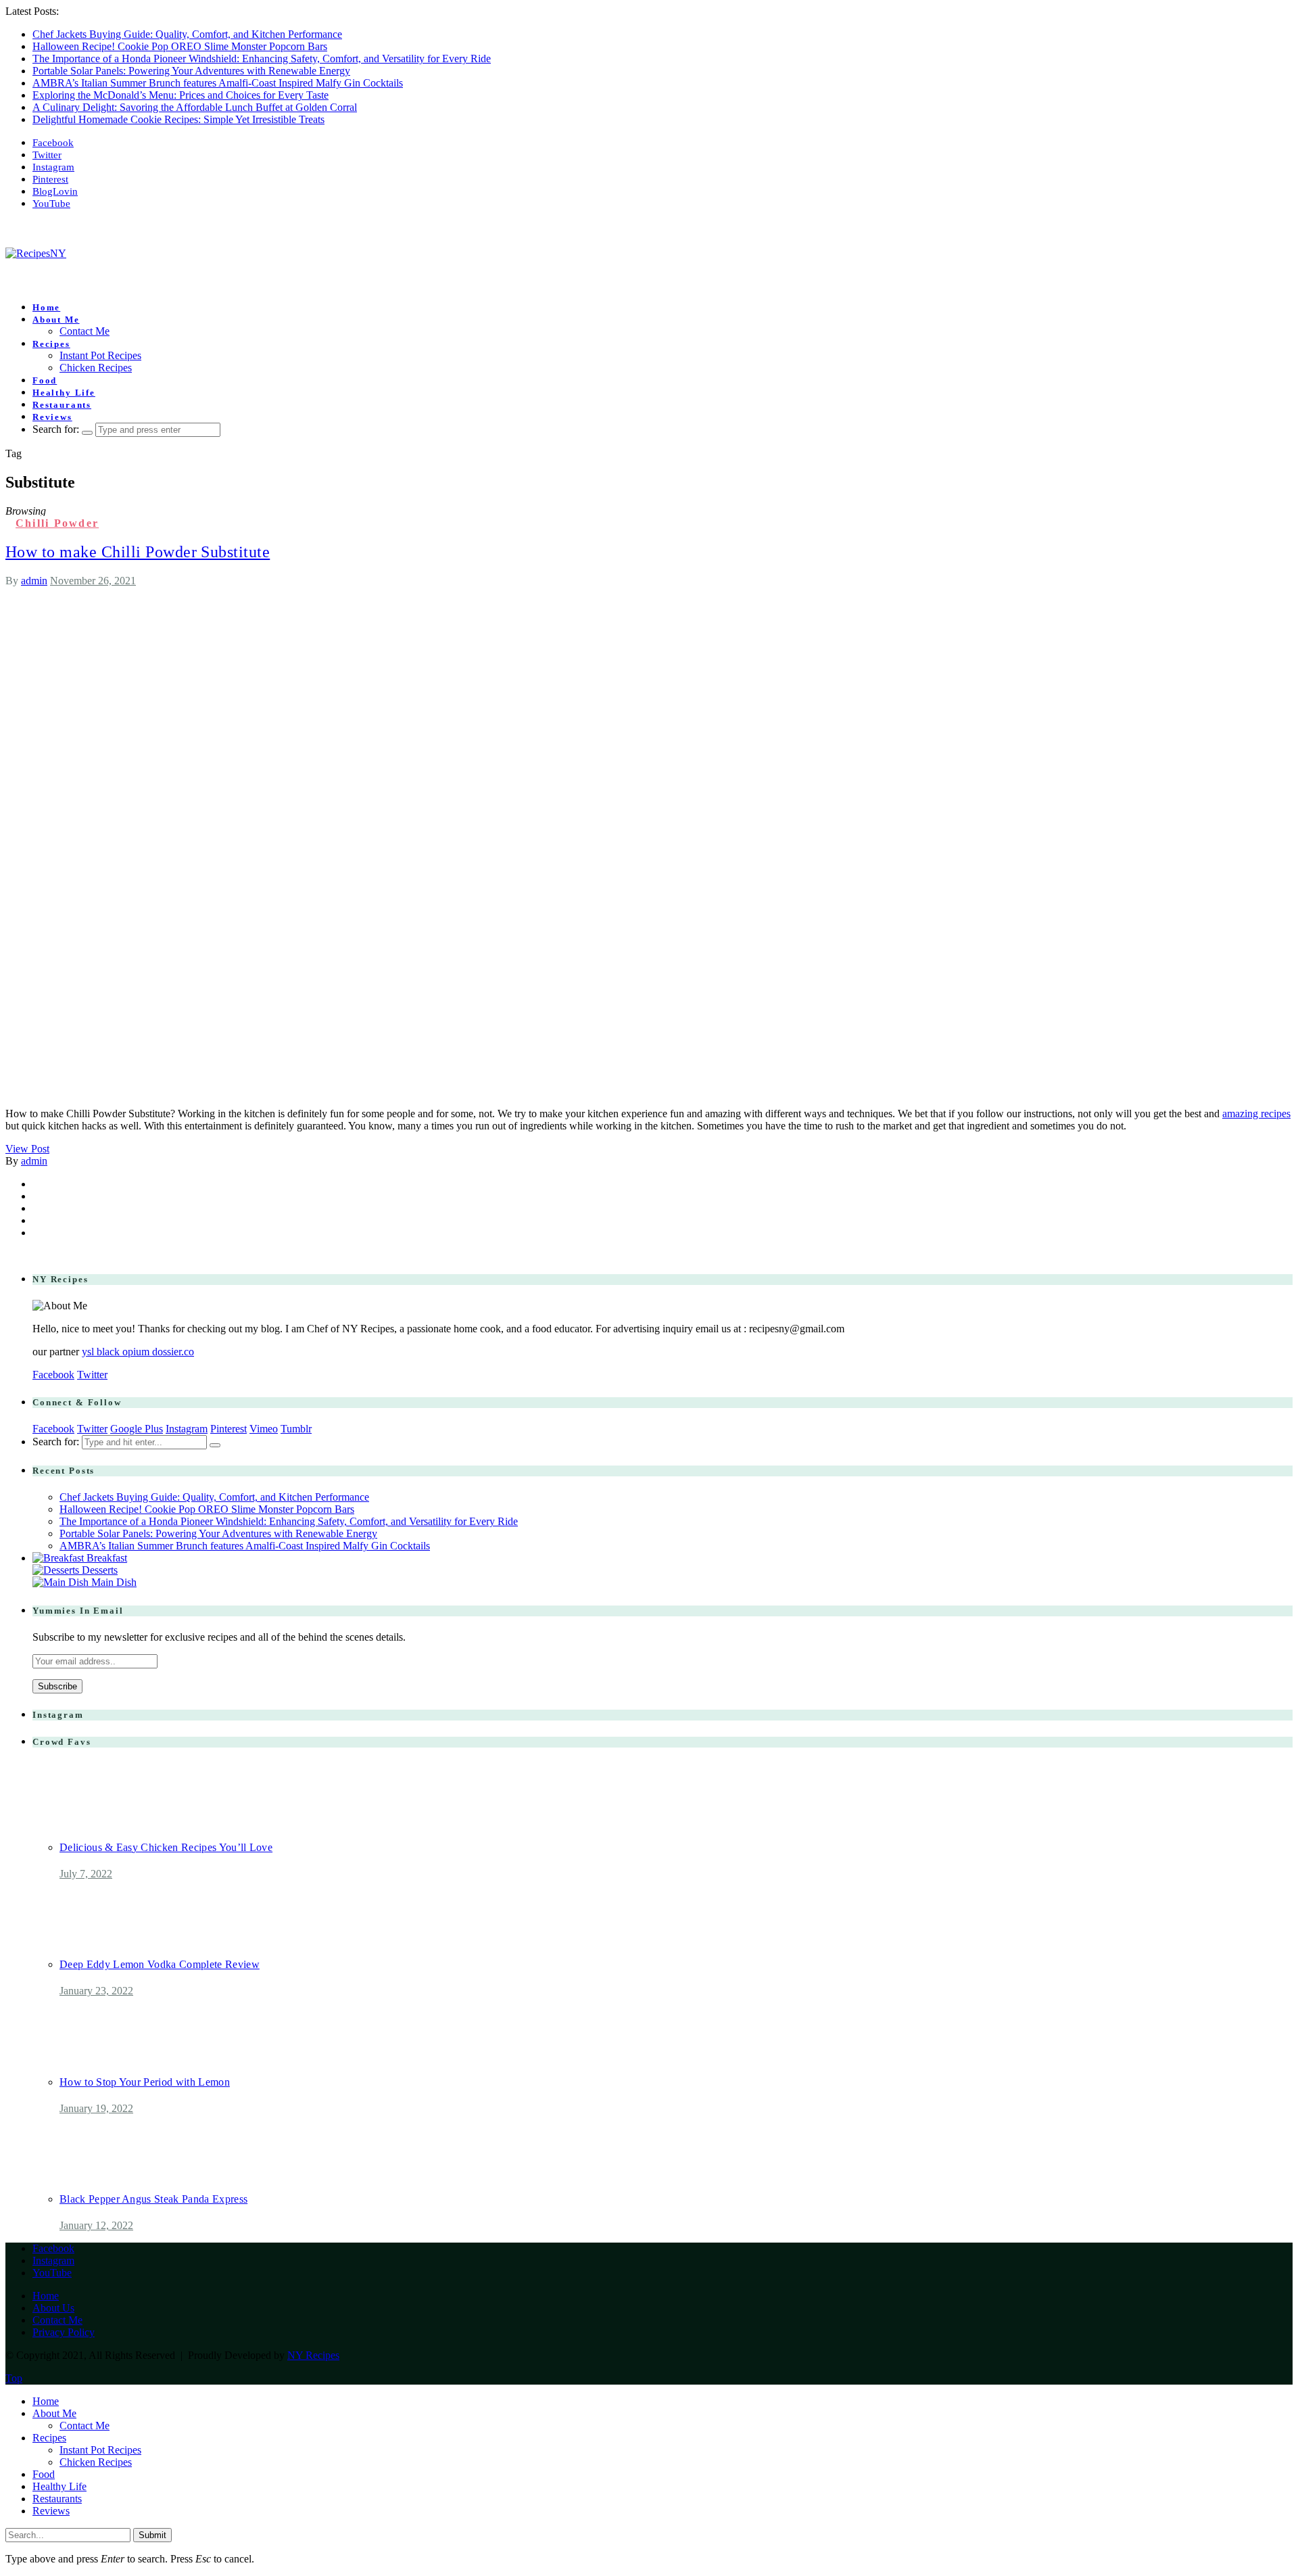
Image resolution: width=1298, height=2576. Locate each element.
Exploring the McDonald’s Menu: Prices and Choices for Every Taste (181, 95)
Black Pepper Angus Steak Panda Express (153, 2199)
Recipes (51, 344)
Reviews (52, 417)
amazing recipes (1256, 1114)
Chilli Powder (57, 523)
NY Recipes (313, 2355)
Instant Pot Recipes (100, 355)
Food (45, 380)
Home (46, 307)
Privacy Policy (64, 2332)
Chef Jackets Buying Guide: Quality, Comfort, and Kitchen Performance (187, 34)
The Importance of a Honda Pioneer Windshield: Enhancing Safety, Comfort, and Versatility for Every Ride (262, 58)
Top (14, 2378)
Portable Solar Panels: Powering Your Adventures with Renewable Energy (191, 71)
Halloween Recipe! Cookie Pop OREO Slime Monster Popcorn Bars (180, 46)
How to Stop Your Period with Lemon (145, 2082)
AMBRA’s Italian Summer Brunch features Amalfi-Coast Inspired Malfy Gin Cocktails (218, 83)
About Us (53, 2308)
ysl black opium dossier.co (138, 1352)
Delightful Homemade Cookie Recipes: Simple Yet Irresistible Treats (178, 119)
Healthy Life (64, 393)
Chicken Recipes (96, 368)
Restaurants (62, 405)
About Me (56, 320)
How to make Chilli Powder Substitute (138, 552)
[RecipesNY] (36, 253)
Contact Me (85, 331)
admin (34, 581)
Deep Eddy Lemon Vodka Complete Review (160, 1964)
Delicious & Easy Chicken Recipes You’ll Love (166, 1847)
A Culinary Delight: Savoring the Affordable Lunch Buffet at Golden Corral (195, 107)
